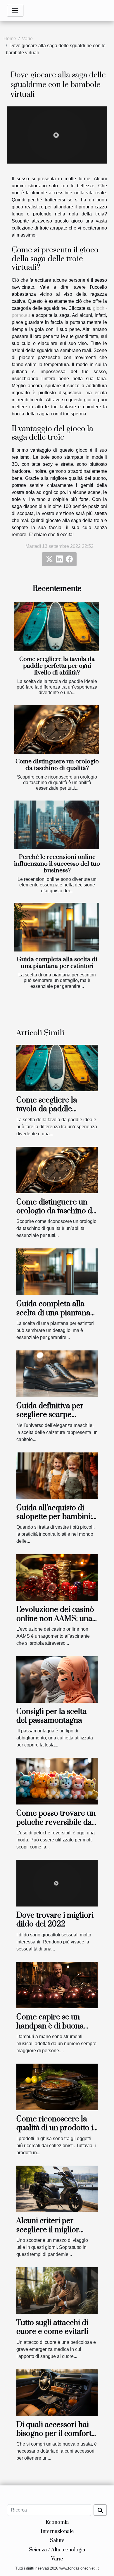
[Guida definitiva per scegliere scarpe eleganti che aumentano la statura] (57, 1373)
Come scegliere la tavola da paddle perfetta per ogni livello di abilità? (57, 666)
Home (10, 39)
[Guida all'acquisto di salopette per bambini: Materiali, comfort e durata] (57, 1475)
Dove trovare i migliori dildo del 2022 (55, 1920)
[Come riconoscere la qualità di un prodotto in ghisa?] (57, 2087)
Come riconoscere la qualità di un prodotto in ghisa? (57, 2128)
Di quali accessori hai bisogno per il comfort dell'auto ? (54, 2434)
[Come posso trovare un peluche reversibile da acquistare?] (57, 1781)
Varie (27, 39)
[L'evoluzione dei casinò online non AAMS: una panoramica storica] (57, 1577)
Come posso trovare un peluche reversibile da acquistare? (56, 1822)
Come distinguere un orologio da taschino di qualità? (57, 765)
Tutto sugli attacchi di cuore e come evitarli (52, 2327)
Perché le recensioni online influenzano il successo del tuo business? (57, 864)
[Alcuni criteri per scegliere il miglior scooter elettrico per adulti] (57, 2188)
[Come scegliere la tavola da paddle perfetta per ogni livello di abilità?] (57, 627)
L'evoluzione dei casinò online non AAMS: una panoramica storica (55, 1619)
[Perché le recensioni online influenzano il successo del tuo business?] (57, 825)
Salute (57, 2541)
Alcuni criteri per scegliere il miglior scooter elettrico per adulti (51, 2234)
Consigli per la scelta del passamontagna (51, 1716)
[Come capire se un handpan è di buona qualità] (57, 1985)
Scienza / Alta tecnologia (57, 2550)
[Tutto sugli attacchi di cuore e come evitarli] (57, 2290)
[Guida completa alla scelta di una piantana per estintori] (57, 927)
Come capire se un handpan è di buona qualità (50, 2026)
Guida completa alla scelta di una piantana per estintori (57, 963)
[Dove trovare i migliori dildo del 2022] (57, 1883)
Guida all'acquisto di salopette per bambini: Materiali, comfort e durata (54, 1521)
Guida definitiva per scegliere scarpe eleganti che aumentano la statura (52, 1419)
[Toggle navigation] (15, 11)
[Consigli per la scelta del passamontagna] (57, 1679)
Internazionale (57, 2531)
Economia (57, 2522)
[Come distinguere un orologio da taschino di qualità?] (57, 729)
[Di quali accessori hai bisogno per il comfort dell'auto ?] (57, 2392)
